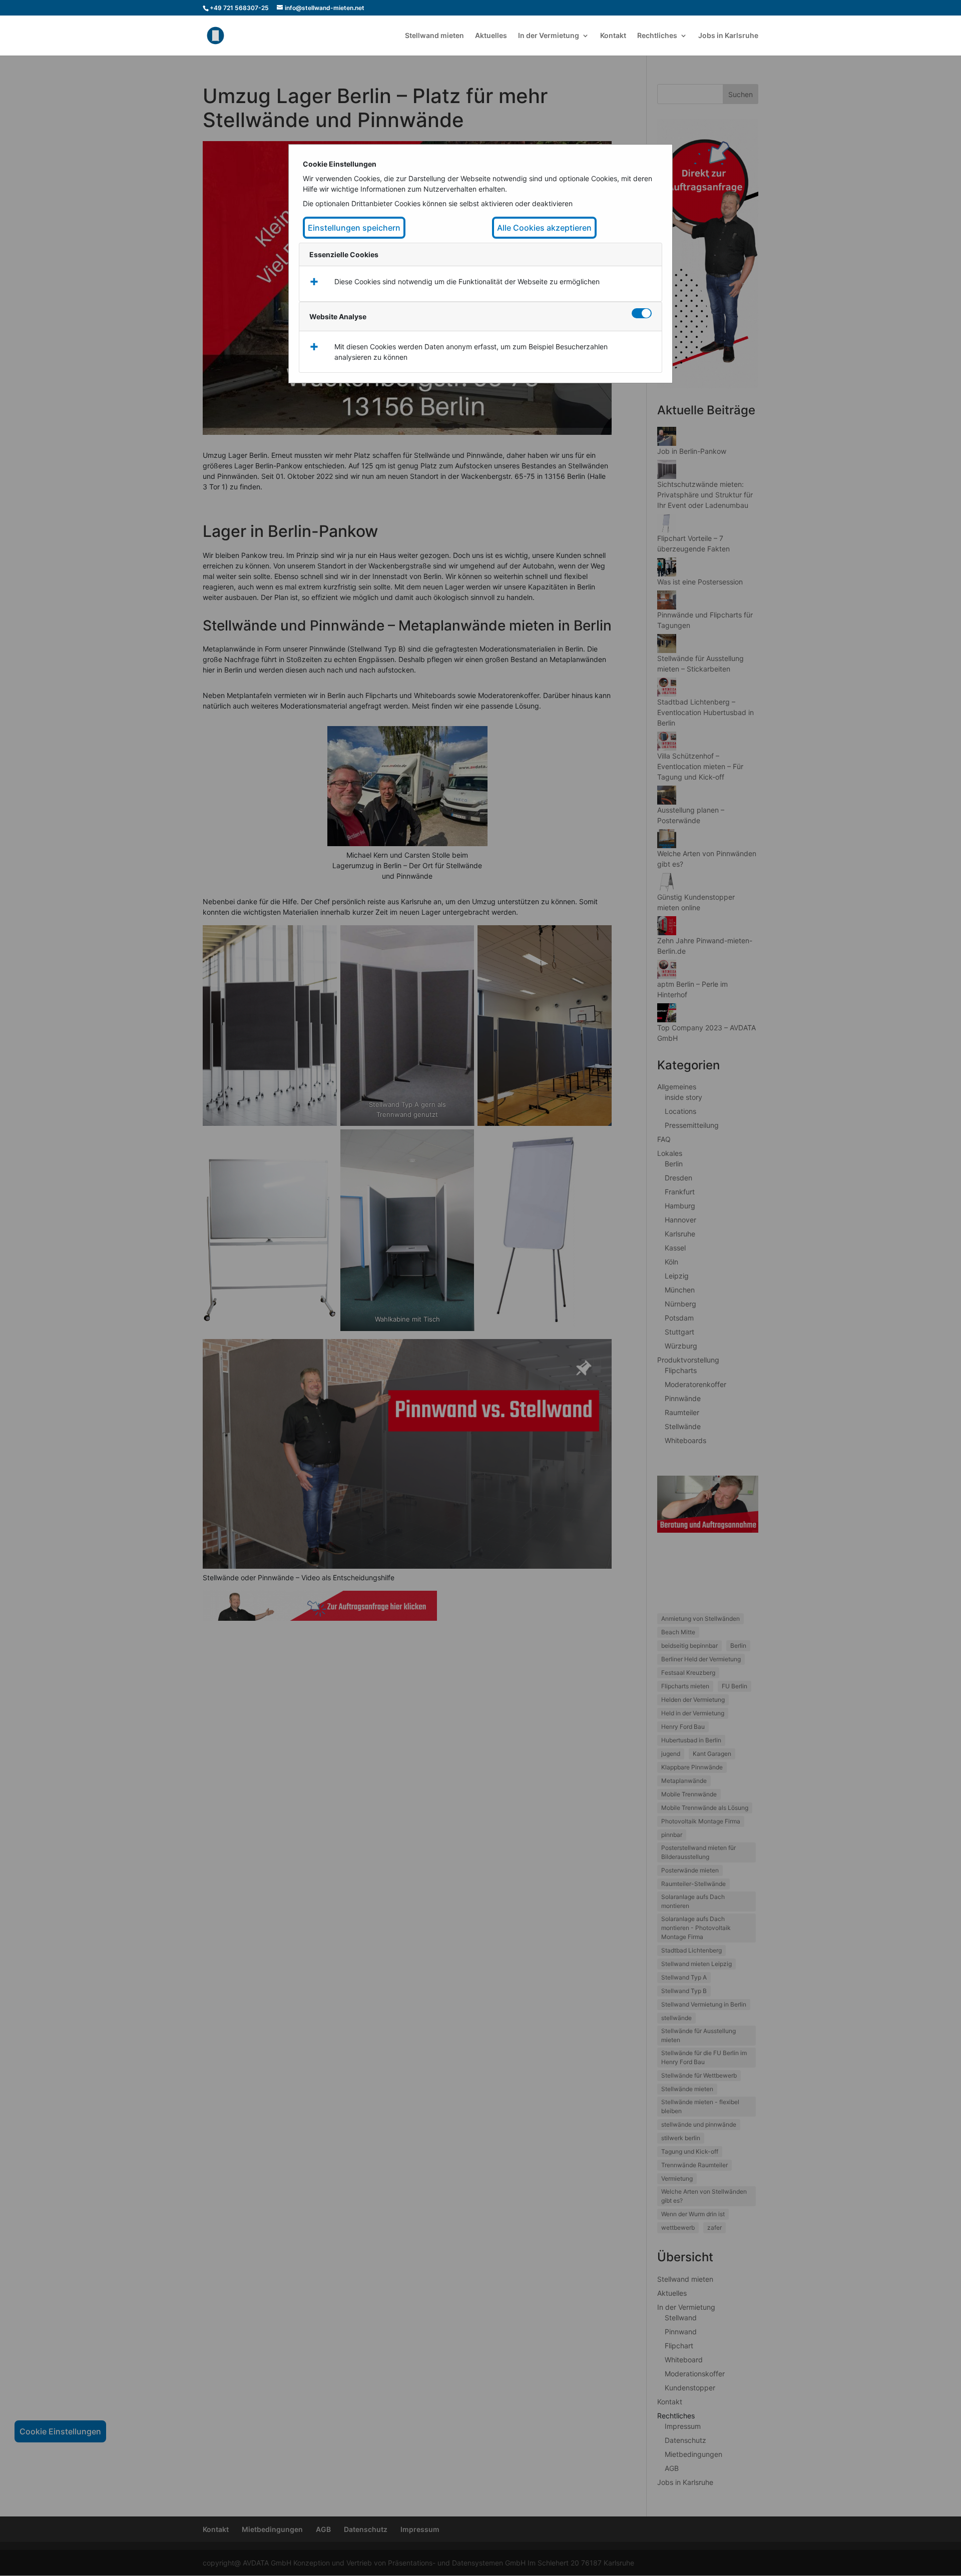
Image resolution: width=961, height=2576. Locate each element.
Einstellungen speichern (354, 228)
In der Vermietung (549, 36)
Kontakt (613, 36)
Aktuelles (491, 36)
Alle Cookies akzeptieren (544, 228)
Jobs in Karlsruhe (728, 36)
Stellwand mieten (434, 36)
